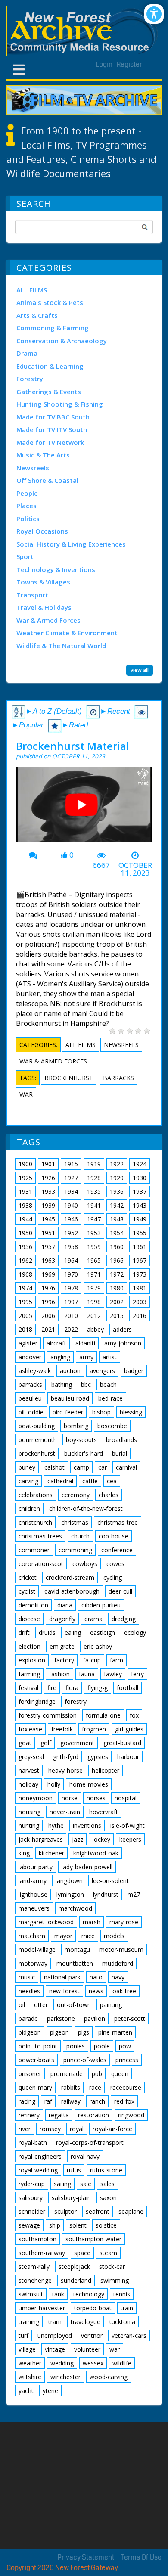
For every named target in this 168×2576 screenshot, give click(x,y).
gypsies (98, 1757)
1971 (94, 1274)
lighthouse (33, 1894)
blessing (131, 1412)
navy (118, 1977)
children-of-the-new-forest (86, 1509)
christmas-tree (118, 1522)
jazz (78, 1839)
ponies (76, 2046)
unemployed (55, 2335)
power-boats (36, 2060)
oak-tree (124, 1991)
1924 (140, 1164)
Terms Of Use (141, 2557)
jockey (101, 1839)
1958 (71, 1247)
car (103, 1467)
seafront (98, 2211)
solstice (106, 2225)
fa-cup (92, 1660)
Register (129, 64)
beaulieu (30, 1398)
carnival (126, 1467)
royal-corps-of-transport (90, 2143)
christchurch (35, 1522)
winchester (65, 2377)
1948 (117, 1219)
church (80, 1536)
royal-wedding (38, 2170)
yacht (26, 2391)
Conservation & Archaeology (62, 341)
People (27, 493)
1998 (94, 1302)
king (24, 1853)
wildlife (122, 2363)
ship (55, 2225)
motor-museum (121, 1950)
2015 (117, 1316)
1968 (25, 1274)
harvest (29, 1770)
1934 (71, 1192)
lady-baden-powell (87, 1867)
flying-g (98, 1688)
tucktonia (122, 2322)
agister (28, 1343)
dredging (124, 1619)
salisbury (31, 2198)
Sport (25, 556)
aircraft (56, 1343)
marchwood (75, 1908)
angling (60, 1357)
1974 (25, 1288)
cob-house (114, 1536)
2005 (25, 1316)
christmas (75, 1522)
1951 (48, 1233)
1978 (71, 1288)
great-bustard (122, 1743)
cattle (90, 1481)
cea (112, 1481)
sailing (62, 2184)
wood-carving (109, 2377)
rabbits (71, 2087)
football (128, 1688)
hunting (29, 1826)
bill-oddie (31, 1412)
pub (97, 2074)
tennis (122, 2294)
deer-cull (120, 1591)
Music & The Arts (43, 455)
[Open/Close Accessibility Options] (154, 14)
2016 (140, 1316)
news (96, 1991)
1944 (25, 1219)
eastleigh (103, 1633)
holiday (28, 1784)
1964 (71, 1260)
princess (127, 2060)
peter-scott (130, 2018)
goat (25, 1743)
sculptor (65, 2211)
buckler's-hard (84, 1453)
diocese (29, 1619)
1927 (71, 1178)
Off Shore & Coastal (47, 480)
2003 (140, 1302)
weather (30, 2363)
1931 (25, 1192)
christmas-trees (40, 1536)
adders (122, 1329)
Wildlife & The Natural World (61, 646)
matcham (32, 1936)
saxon (108, 2198)
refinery (29, 2115)
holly (54, 1784)
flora (72, 1688)
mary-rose (124, 1922)
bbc (86, 1384)
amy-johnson (123, 1343)
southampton (37, 2239)
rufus (74, 2170)
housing (30, 1812)
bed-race (110, 1398)
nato (96, 1977)
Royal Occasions (42, 531)
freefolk (62, 1729)
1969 (48, 1274)
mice (88, 1936)
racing (27, 2101)
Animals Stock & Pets (50, 302)
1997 (71, 1302)
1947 (94, 1219)
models (114, 1936)
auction (70, 1371)
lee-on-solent (110, 1881)
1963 (48, 1260)
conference (117, 1550)
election (30, 1646)
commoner (34, 1550)
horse (70, 1798)
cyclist (27, 1591)
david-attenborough (72, 1591)
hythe (56, 1826)
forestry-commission (48, 1715)
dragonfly (62, 1619)
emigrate (62, 1646)
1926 (48, 1178)
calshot (54, 1467)
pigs (84, 2032)
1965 (94, 1260)
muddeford (118, 1963)
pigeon (59, 2032)
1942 (117, 1205)
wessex (93, 2363)
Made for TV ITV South (52, 429)
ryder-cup (32, 2184)
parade (28, 2018)
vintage (55, 2349)
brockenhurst (69, 1078)
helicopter (106, 1770)
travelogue (86, 2322)
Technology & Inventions (56, 569)
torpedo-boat (93, 2308)
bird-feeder (68, 1412)
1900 (25, 1164)
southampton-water (93, 2239)
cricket (28, 1577)
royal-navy (85, 2156)
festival (28, 1688)
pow (125, 2046)
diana (65, 1605)
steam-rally (34, 2267)
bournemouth (38, 1440)
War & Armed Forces (48, 620)
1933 (48, 1192)
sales (107, 2184)
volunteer (87, 2349)
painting (111, 2005)
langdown (69, 1881)
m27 (134, 1894)
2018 (25, 1329)
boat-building (37, 1426)
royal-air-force (112, 2129)
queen (120, 2074)
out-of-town (74, 2005)
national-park (62, 1977)
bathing (62, 1384)
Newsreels (33, 468)
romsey (50, 2129)
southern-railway (42, 2253)
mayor (63, 1936)
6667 (101, 865)
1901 (48, 1164)
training (29, 2322)
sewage (29, 2225)
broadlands (121, 1440)
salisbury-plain (71, 2198)
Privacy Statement (86, 2557)
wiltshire (30, 2377)
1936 (117, 1192)
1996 (48, 1302)
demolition (33, 1605)
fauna (87, 1674)
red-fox (124, 2101)
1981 (140, 1288)
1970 (71, 1274)
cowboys (85, 1564)
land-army (33, 1881)
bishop (101, 1412)
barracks (118, 1078)
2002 (117, 1302)
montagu (77, 1950)
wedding (62, 2363)
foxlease (30, 1729)
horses (96, 1798)
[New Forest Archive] (84, 31)
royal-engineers (40, 2156)
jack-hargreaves (41, 1839)
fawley (113, 1674)
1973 (140, 1274)
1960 (117, 1247)
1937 (140, 1192)
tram (55, 2322)
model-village (37, 1950)
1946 (71, 1219)
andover (30, 1357)
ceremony (76, 1495)
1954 (117, 1233)
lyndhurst (106, 1894)
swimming (115, 2280)
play (85, 808)
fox (134, 1715)
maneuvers (34, 1908)
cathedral (60, 1481)
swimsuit (31, 2294)
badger (134, 1371)
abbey (95, 1329)
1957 (48, 1247)
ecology (135, 1633)
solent (78, 2225)
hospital (126, 1798)
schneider (32, 2211)
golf (46, 1743)
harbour (128, 1757)
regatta (59, 2115)
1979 (94, 1288)
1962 (25, 1260)
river (25, 2129)
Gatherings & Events (49, 392)
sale (86, 2184)
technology (89, 2294)
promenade (67, 2074)
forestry (76, 1701)
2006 (48, 1316)
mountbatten (75, 1963)
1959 (94, 1247)
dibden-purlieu (101, 1605)
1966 (117, 1260)
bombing (76, 1426)
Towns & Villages (43, 582)
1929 (117, 1178)
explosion (32, 1660)
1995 (25, 1302)
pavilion (95, 2018)
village (27, 2349)
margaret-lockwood (46, 1922)
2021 (48, 1329)
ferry (137, 1674)
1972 (117, 1274)
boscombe (112, 1426)
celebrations (36, 1495)
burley (27, 1467)
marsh (92, 1922)
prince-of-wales (85, 2060)
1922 (117, 1164)
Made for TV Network (50, 442)
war (26, 1094)
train (127, 2308)
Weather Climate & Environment (67, 633)
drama (93, 1619)
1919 (94, 1164)
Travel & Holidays (44, 607)
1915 (71, 1164)
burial (120, 1453)
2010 (71, 1316)
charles (109, 1495)
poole (102, 2046)
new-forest (64, 1991)
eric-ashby (98, 1646)
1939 (48, 1205)
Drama (27, 353)
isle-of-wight (128, 1826)
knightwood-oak (96, 1853)
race (95, 2087)
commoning (75, 1550)
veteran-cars (129, 2335)
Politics (28, 519)
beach (108, 1384)
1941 (94, 1205)
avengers (102, 1371)
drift (24, 1633)
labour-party (36, 1867)
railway (71, 2101)
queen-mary (35, 2087)
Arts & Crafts (37, 315)
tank (58, 2294)
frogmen (94, 1729)
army (86, 1357)
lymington (70, 1894)
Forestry (30, 379)
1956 (25, 1247)
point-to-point (38, 2046)
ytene (50, 2391)
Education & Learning (50, 366)
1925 (25, 1178)
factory (64, 1660)
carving (28, 1481)
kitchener (51, 1853)
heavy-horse (65, 1770)
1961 (140, 1247)
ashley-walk (35, 1371)
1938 (25, 1205)
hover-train (65, 1812)
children (29, 1509)
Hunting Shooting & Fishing (60, 404)
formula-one (103, 1715)
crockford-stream (70, 1577)
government (77, 1743)
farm (117, 1660)
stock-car (112, 2267)
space (82, 2253)
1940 (71, 1205)
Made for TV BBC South (53, 417)
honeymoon (36, 1798)
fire (52, 1688)
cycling (113, 1577)
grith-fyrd (66, 1757)
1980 (117, 1288)
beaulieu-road (70, 1398)
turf (23, 2335)
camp (81, 1467)
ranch (97, 2101)
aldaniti (85, 1343)
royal (77, 2129)
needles (29, 1991)
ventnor (92, 2335)
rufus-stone (106, 2170)
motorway (33, 1963)
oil (22, 2005)
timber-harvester (42, 2308)
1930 (140, 1178)
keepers (130, 1839)
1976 (48, 1288)
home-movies (89, 1784)
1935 (94, 1192)
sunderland (76, 2280)
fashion (59, 1674)
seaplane (131, 2211)
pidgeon (30, 2032)
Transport (32, 595)
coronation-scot (41, 1564)
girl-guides (129, 1729)
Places (26, 506)
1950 (25, 1233)
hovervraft (104, 1812)
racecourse (126, 2087)
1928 (94, 1178)
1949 (140, 1219)
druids (47, 1633)
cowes (115, 1564)
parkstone (61, 2018)
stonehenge (35, 2280)
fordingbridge (37, 1701)
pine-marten (115, 2032)
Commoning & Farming (53, 328)
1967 (140, 1260)
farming (29, 1674)
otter (41, 2005)
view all (140, 670)
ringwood (131, 2115)
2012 (94, 1316)
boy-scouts (81, 1440)
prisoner (30, 2074)
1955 (140, 1233)
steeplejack (74, 2267)
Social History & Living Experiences (71, 544)
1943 (140, 1205)
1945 (48, 1219)
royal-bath (33, 2143)
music (27, 1977)
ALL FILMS (32, 290)
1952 (71, 1233)
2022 (71, 1329)
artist (110, 1357)
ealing (73, 1633)
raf (48, 2101)
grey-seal (31, 1757)
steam (108, 2253)
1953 (94, 1233)
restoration (93, 2115)
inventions (87, 1826)
